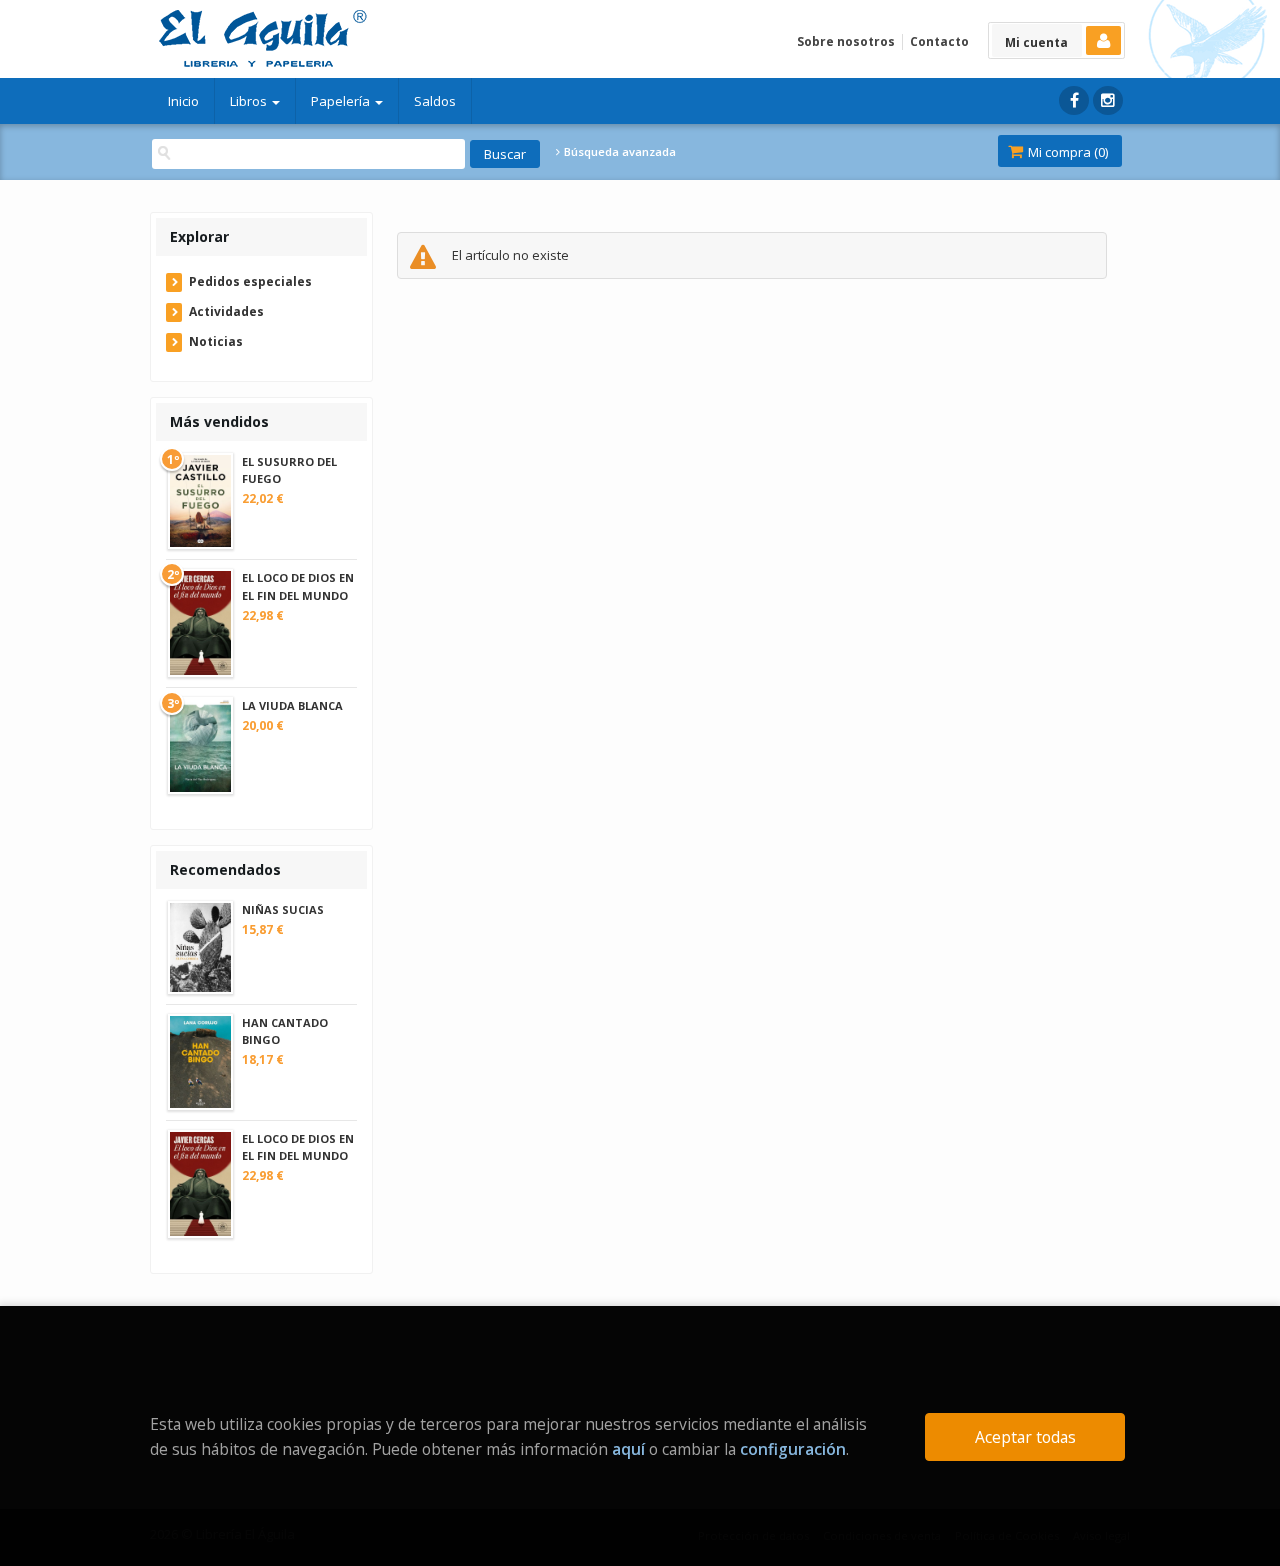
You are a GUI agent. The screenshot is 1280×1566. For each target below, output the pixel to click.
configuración (793, 1449)
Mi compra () (1066, 152)
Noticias (216, 341)
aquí (628, 1449)
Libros (250, 101)
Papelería (342, 101)
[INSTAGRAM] (1108, 100)
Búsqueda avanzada (618, 152)
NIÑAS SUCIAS (283, 909)
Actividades (226, 311)
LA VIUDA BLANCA (292, 705)
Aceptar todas (1025, 1437)
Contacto (939, 41)
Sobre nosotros (846, 41)
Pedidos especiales (250, 281)
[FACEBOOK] (1074, 100)
